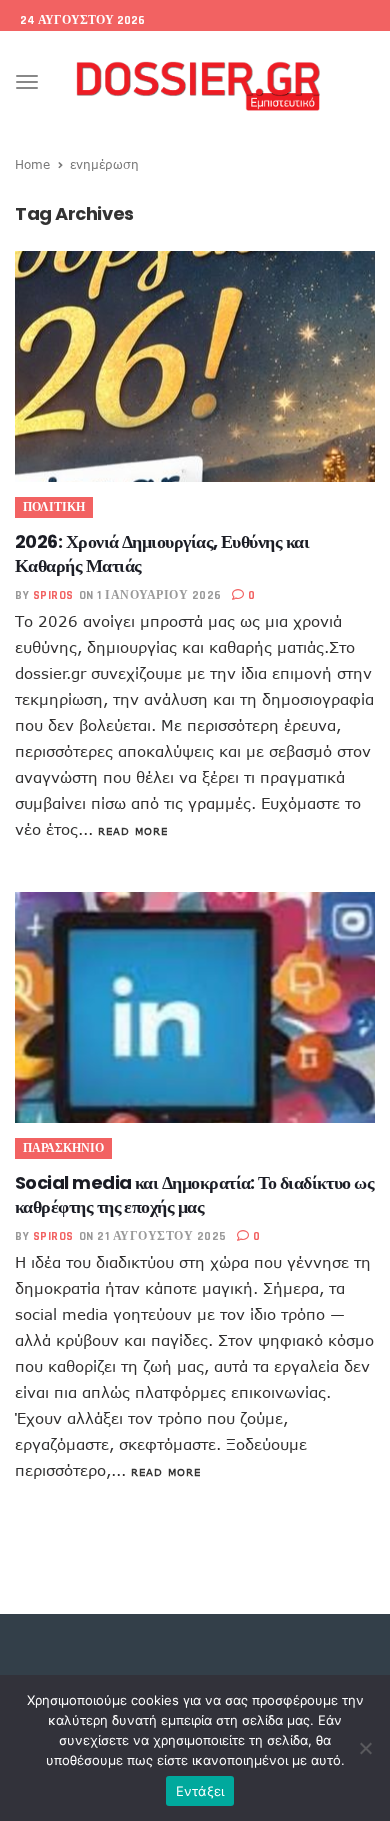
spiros (53, 595)
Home (32, 164)
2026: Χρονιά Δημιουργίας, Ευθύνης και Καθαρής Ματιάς (162, 553)
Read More (133, 831)
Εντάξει (200, 1791)
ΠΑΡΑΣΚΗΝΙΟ (63, 1148)
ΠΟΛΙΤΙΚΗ (54, 507)
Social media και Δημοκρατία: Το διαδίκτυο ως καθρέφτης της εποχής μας (194, 1194)
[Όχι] (365, 1748)
